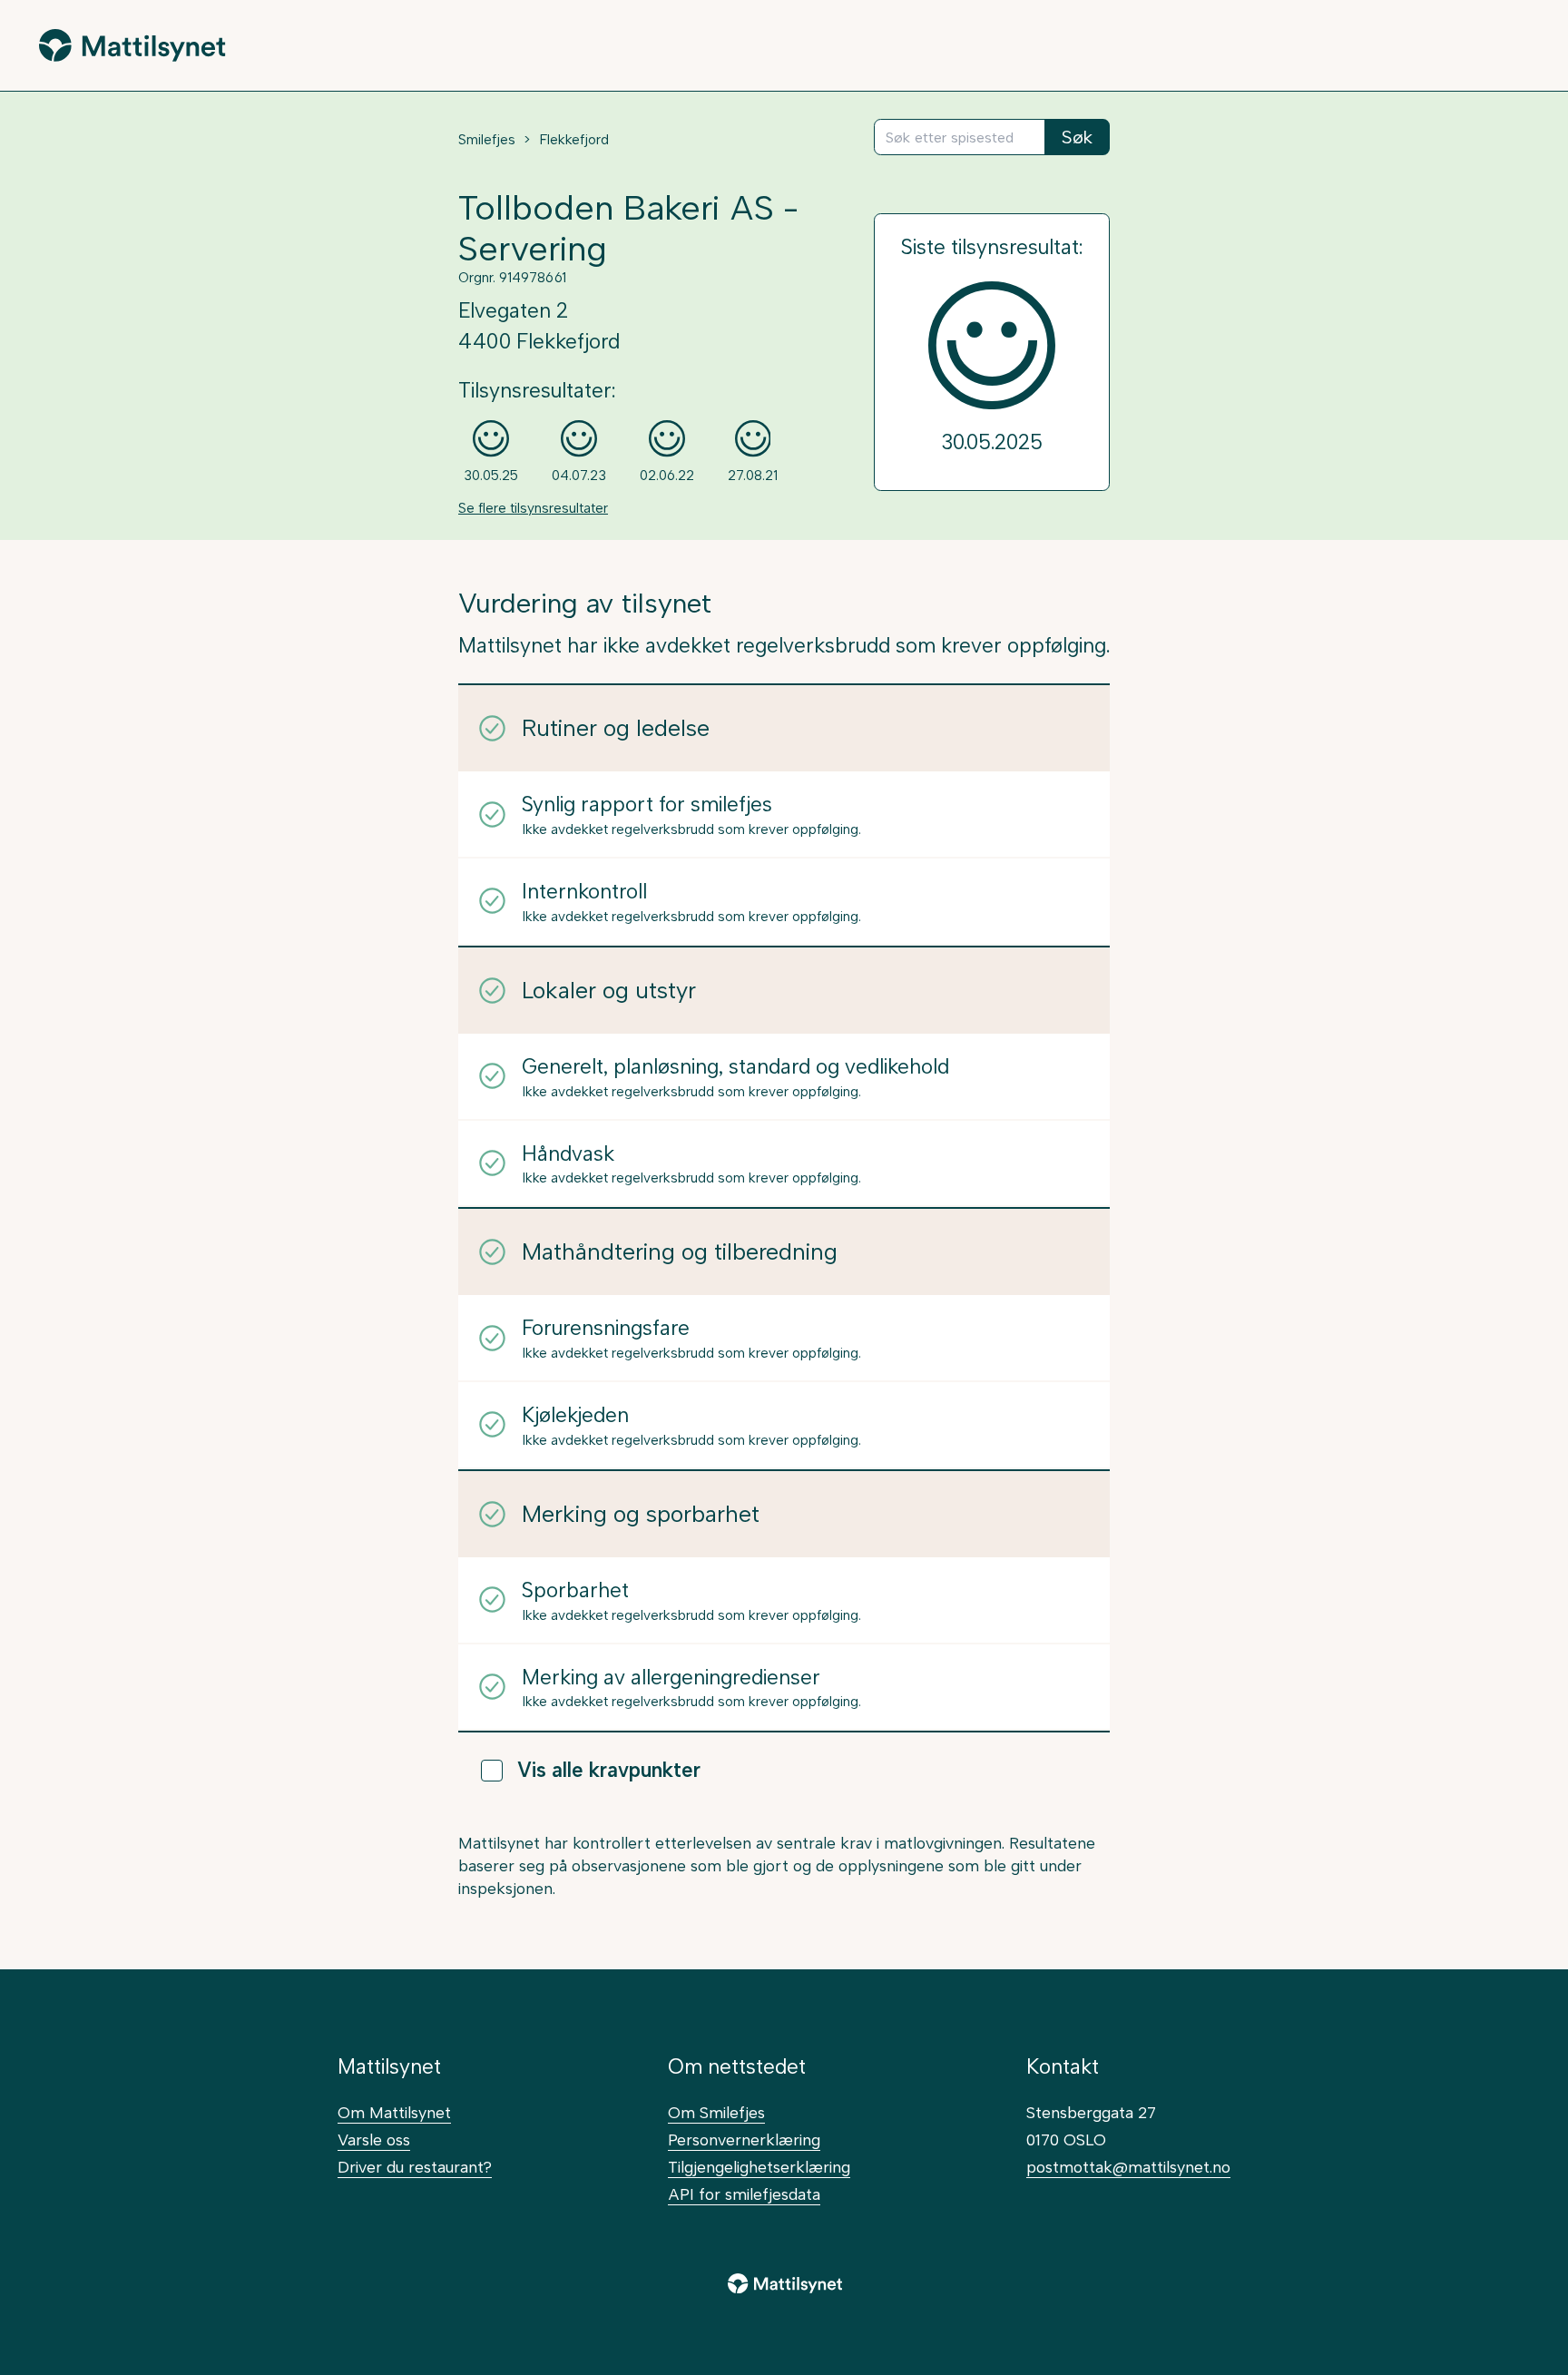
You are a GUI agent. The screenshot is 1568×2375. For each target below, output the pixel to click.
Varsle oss (374, 2139)
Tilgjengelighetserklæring (759, 2167)
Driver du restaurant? (415, 2167)
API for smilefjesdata (744, 2194)
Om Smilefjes (716, 2112)
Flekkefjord (574, 140)
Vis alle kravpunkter (609, 1770)
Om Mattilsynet (394, 2112)
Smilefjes (487, 140)
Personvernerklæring (744, 2139)
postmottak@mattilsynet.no (1128, 2167)
